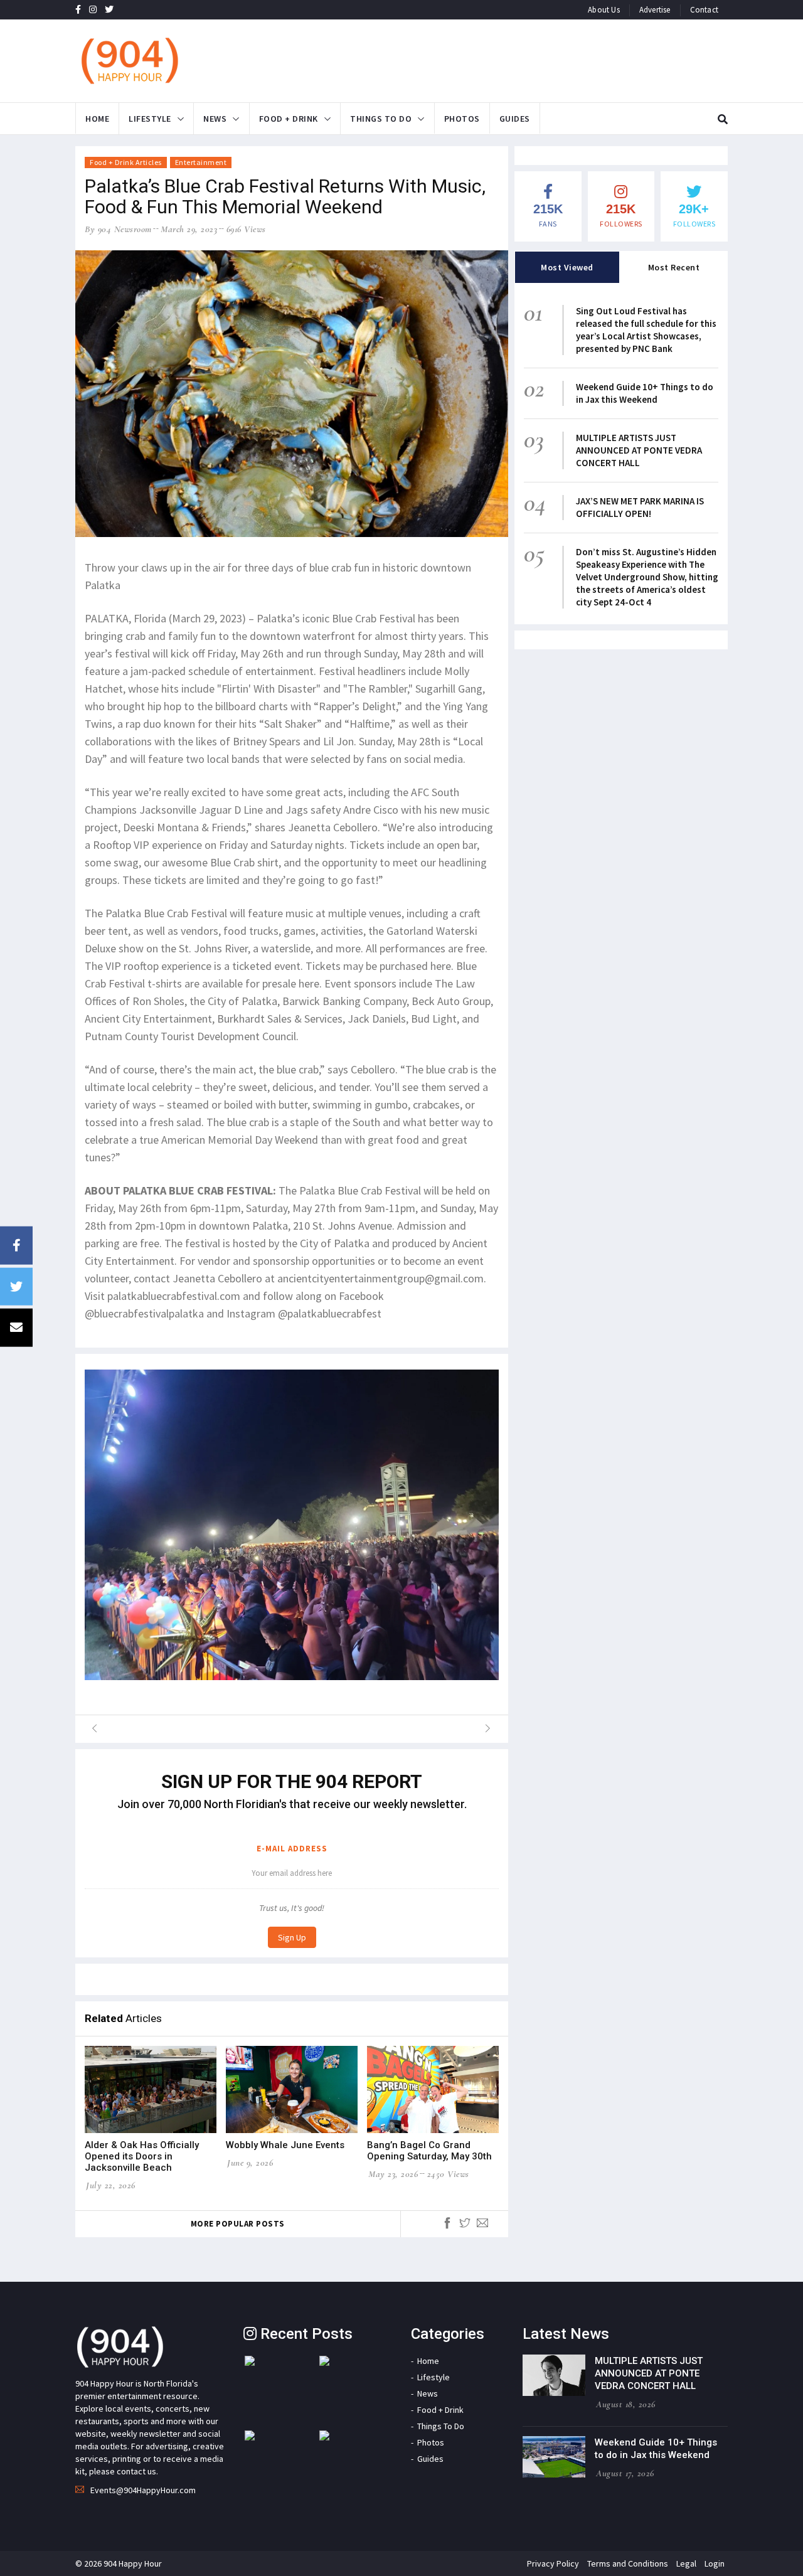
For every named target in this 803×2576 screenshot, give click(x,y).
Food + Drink (289, 119)
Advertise (655, 10)
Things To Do (381, 119)
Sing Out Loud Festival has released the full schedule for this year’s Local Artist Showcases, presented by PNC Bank (646, 330)
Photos (462, 119)
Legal (686, 2563)
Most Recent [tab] (674, 267)
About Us (604, 10)
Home (97, 119)
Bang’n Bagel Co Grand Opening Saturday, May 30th (429, 2151)
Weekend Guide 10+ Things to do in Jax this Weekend (645, 393)
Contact (704, 10)
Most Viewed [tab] (567, 267)
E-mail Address (292, 1849)
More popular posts (238, 2224)
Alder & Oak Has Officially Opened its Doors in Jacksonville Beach (142, 2156)
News (215, 119)
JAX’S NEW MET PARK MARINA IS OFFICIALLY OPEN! (640, 507)
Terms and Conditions (628, 2563)
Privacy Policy (553, 2563)
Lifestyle (150, 119)
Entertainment (201, 162)
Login (715, 2563)
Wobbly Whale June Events (285, 2145)
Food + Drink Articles (126, 162)
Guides (515, 119)
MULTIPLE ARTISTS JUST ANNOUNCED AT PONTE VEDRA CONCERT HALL (639, 450)
